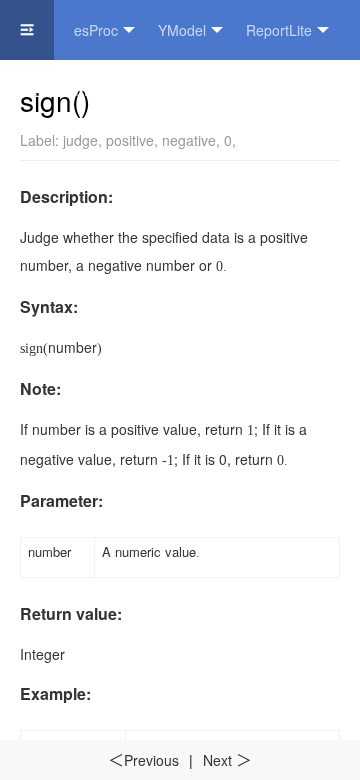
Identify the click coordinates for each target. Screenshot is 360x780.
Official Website (181, 90)
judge (80, 140)
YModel (182, 30)
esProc (96, 30)
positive (130, 140)
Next (227, 760)
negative (189, 140)
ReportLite (279, 30)
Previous (143, 760)
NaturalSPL (56, 90)
